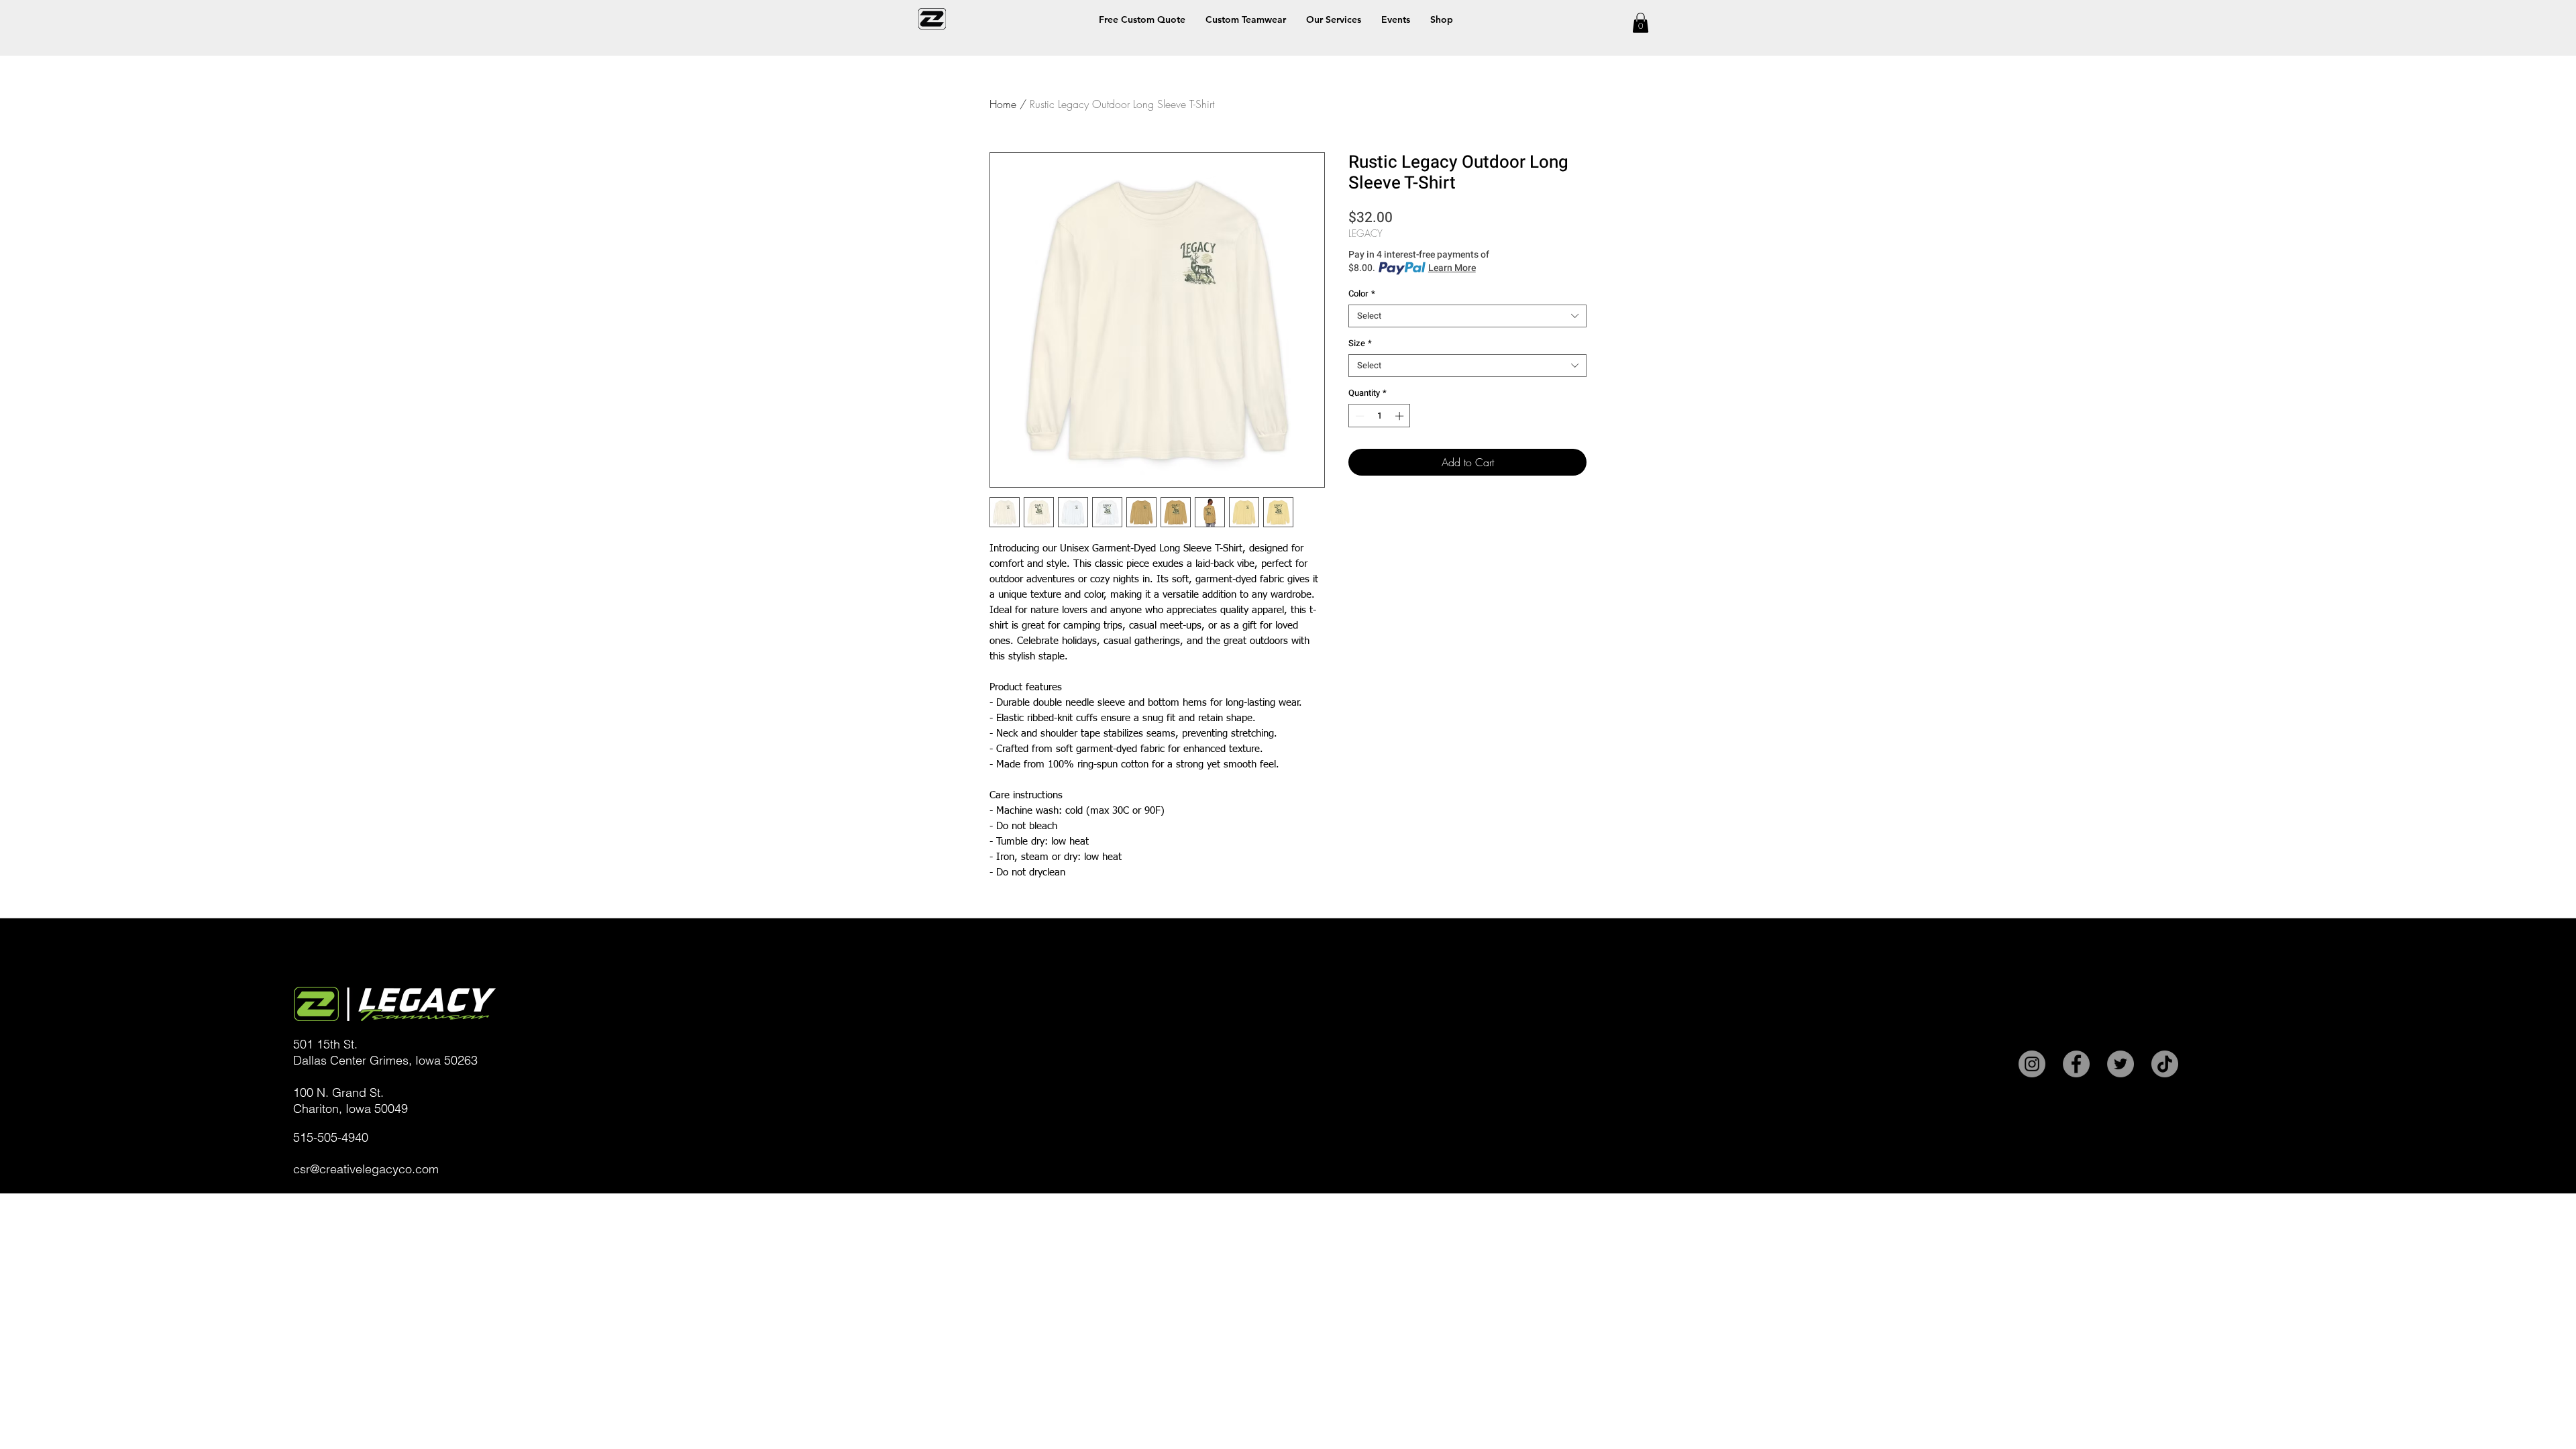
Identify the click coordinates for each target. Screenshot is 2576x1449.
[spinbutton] (1380, 416)
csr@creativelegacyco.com (366, 1169)
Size (1360, 343)
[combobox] (1467, 316)
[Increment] (1401, 416)
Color (1362, 294)
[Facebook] (2076, 1064)
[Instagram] (2032, 1064)
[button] (1442, 19)
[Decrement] (1358, 416)
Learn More (1452, 268)
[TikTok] (2165, 1064)
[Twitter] (2121, 1064)
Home (1003, 104)
